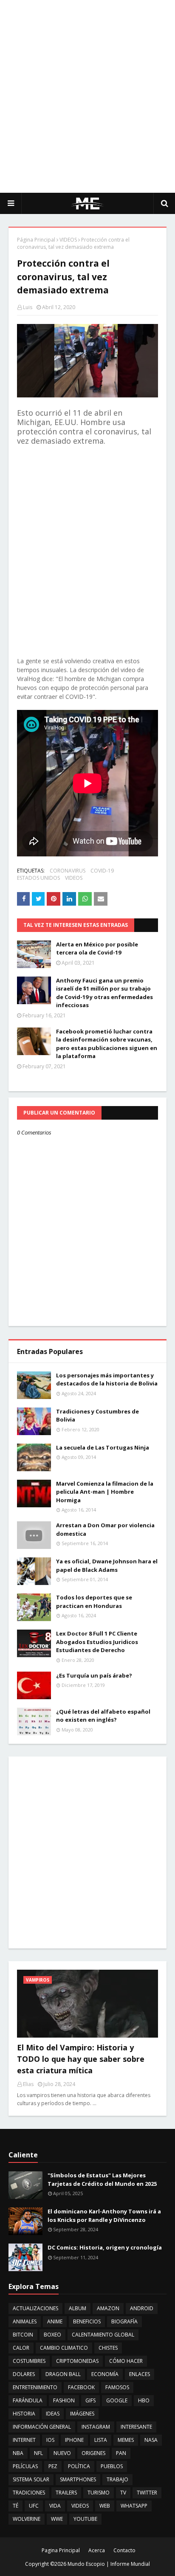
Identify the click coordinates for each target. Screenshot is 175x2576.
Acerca (97, 2550)
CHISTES (108, 2348)
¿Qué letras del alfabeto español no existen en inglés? (103, 1716)
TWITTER (147, 2493)
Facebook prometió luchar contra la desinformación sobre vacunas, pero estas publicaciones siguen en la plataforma (107, 1044)
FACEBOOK (81, 2387)
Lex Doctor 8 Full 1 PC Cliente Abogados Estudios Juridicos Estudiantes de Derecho (97, 1642)
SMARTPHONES (78, 2479)
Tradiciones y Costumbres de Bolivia (97, 1416)
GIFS (90, 2400)
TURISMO (99, 2493)
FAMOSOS (117, 2387)
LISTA (101, 2440)
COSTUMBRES (29, 2361)
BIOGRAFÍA (124, 2321)
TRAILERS (66, 2493)
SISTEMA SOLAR (31, 2479)
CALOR (21, 2348)
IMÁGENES (82, 2414)
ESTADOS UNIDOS (38, 878)
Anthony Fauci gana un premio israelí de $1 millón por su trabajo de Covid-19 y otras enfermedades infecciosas (104, 993)
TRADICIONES (29, 2493)
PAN (121, 2453)
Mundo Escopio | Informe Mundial (109, 2564)
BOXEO (52, 2335)
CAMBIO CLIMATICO (64, 2348)
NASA (151, 2440)
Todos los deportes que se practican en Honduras (94, 1602)
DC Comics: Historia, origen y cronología (105, 2247)
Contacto (124, 2550)
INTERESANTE (136, 2427)
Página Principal (36, 240)
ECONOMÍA (105, 2374)
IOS (50, 2440)
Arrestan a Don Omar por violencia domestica (105, 1529)
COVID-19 (102, 871)
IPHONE (74, 2440)
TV (123, 2493)
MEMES (126, 2440)
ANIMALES (25, 2321)
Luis (28, 307)
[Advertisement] (87, 96)
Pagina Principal (61, 2550)
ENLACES (140, 2374)
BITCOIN (23, 2335)
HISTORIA (24, 2414)
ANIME (55, 2321)
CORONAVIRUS (68, 871)
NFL (38, 2453)
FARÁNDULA (28, 2400)
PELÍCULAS (25, 2466)
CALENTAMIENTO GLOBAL (103, 2335)
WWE (57, 2519)
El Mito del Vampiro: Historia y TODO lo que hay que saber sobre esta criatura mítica (81, 2059)
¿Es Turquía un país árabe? (94, 1675)
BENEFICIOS (87, 2321)
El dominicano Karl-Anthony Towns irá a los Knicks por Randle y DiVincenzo (104, 2216)
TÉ (16, 2506)
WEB (105, 2506)
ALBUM (78, 2308)
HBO (144, 2400)
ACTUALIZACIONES (35, 2308)
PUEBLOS (112, 2466)
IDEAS (53, 2414)
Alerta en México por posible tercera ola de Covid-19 (97, 949)
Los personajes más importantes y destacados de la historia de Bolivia (107, 1379)
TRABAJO (117, 2479)
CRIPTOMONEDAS (77, 2361)
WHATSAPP (134, 2506)
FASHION (64, 2400)
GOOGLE (117, 2400)
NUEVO (62, 2453)
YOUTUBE (85, 2519)
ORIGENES (93, 2453)
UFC (34, 2506)
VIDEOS (68, 240)
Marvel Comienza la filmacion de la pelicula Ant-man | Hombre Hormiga (105, 1492)
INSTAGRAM (96, 2427)
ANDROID (142, 2308)
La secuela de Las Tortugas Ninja (103, 1447)
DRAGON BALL (63, 2374)
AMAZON (108, 2308)
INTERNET (24, 2440)
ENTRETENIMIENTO (35, 2387)
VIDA (55, 2506)
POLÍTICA (79, 2466)
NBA (18, 2453)
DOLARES (24, 2374)
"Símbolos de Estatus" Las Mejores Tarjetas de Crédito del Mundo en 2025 (102, 2179)
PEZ (53, 2466)
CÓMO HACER (126, 2361)
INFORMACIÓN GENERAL (42, 2427)
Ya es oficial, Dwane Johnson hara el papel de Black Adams (107, 1565)
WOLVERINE (27, 2519)
